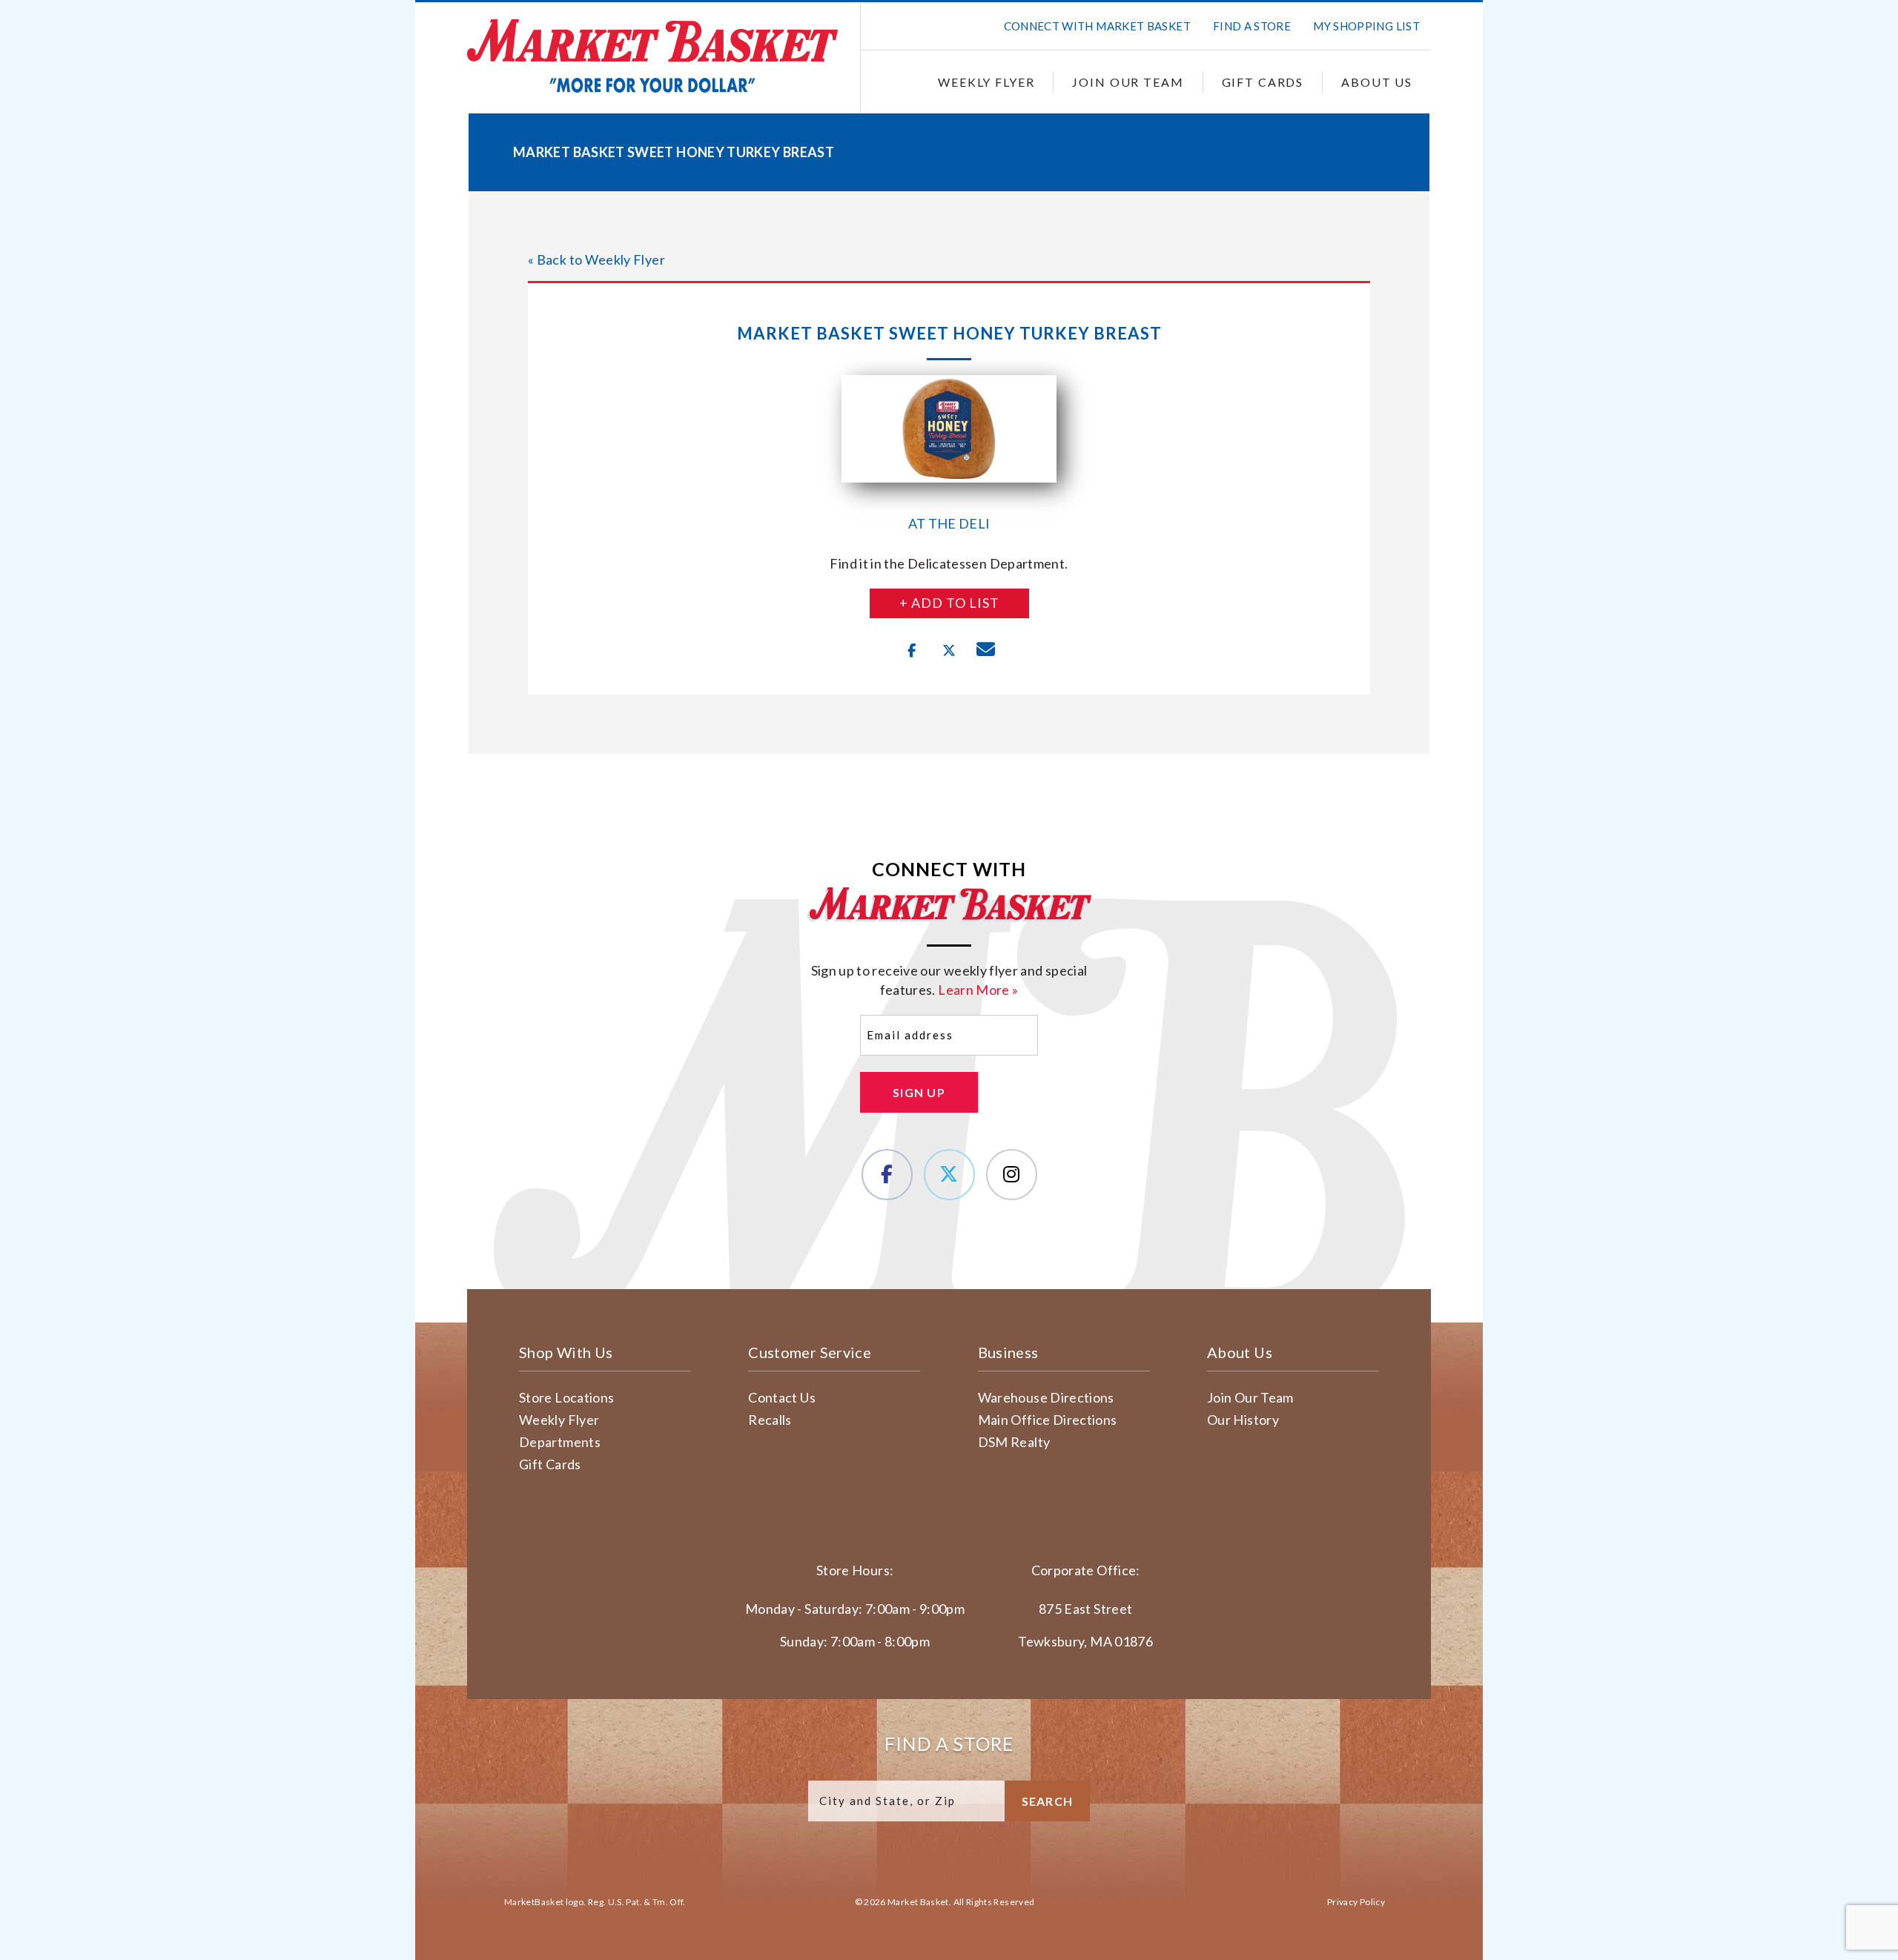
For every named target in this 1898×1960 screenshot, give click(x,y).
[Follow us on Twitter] (949, 1175)
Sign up (919, 1092)
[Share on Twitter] (949, 651)
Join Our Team (1128, 82)
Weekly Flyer (986, 82)
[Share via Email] (986, 651)
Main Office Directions (1048, 1420)
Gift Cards (1263, 82)
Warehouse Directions (1046, 1397)
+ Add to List (949, 603)
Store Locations (566, 1397)
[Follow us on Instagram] (1012, 1175)
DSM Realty (1014, 1442)
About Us (1377, 82)
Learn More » (978, 990)
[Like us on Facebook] (887, 1175)
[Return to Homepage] (652, 56)
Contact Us (782, 1397)
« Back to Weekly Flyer (596, 259)
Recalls (770, 1420)
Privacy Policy (1356, 1902)
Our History (1243, 1420)
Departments (560, 1442)
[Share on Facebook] (912, 651)
